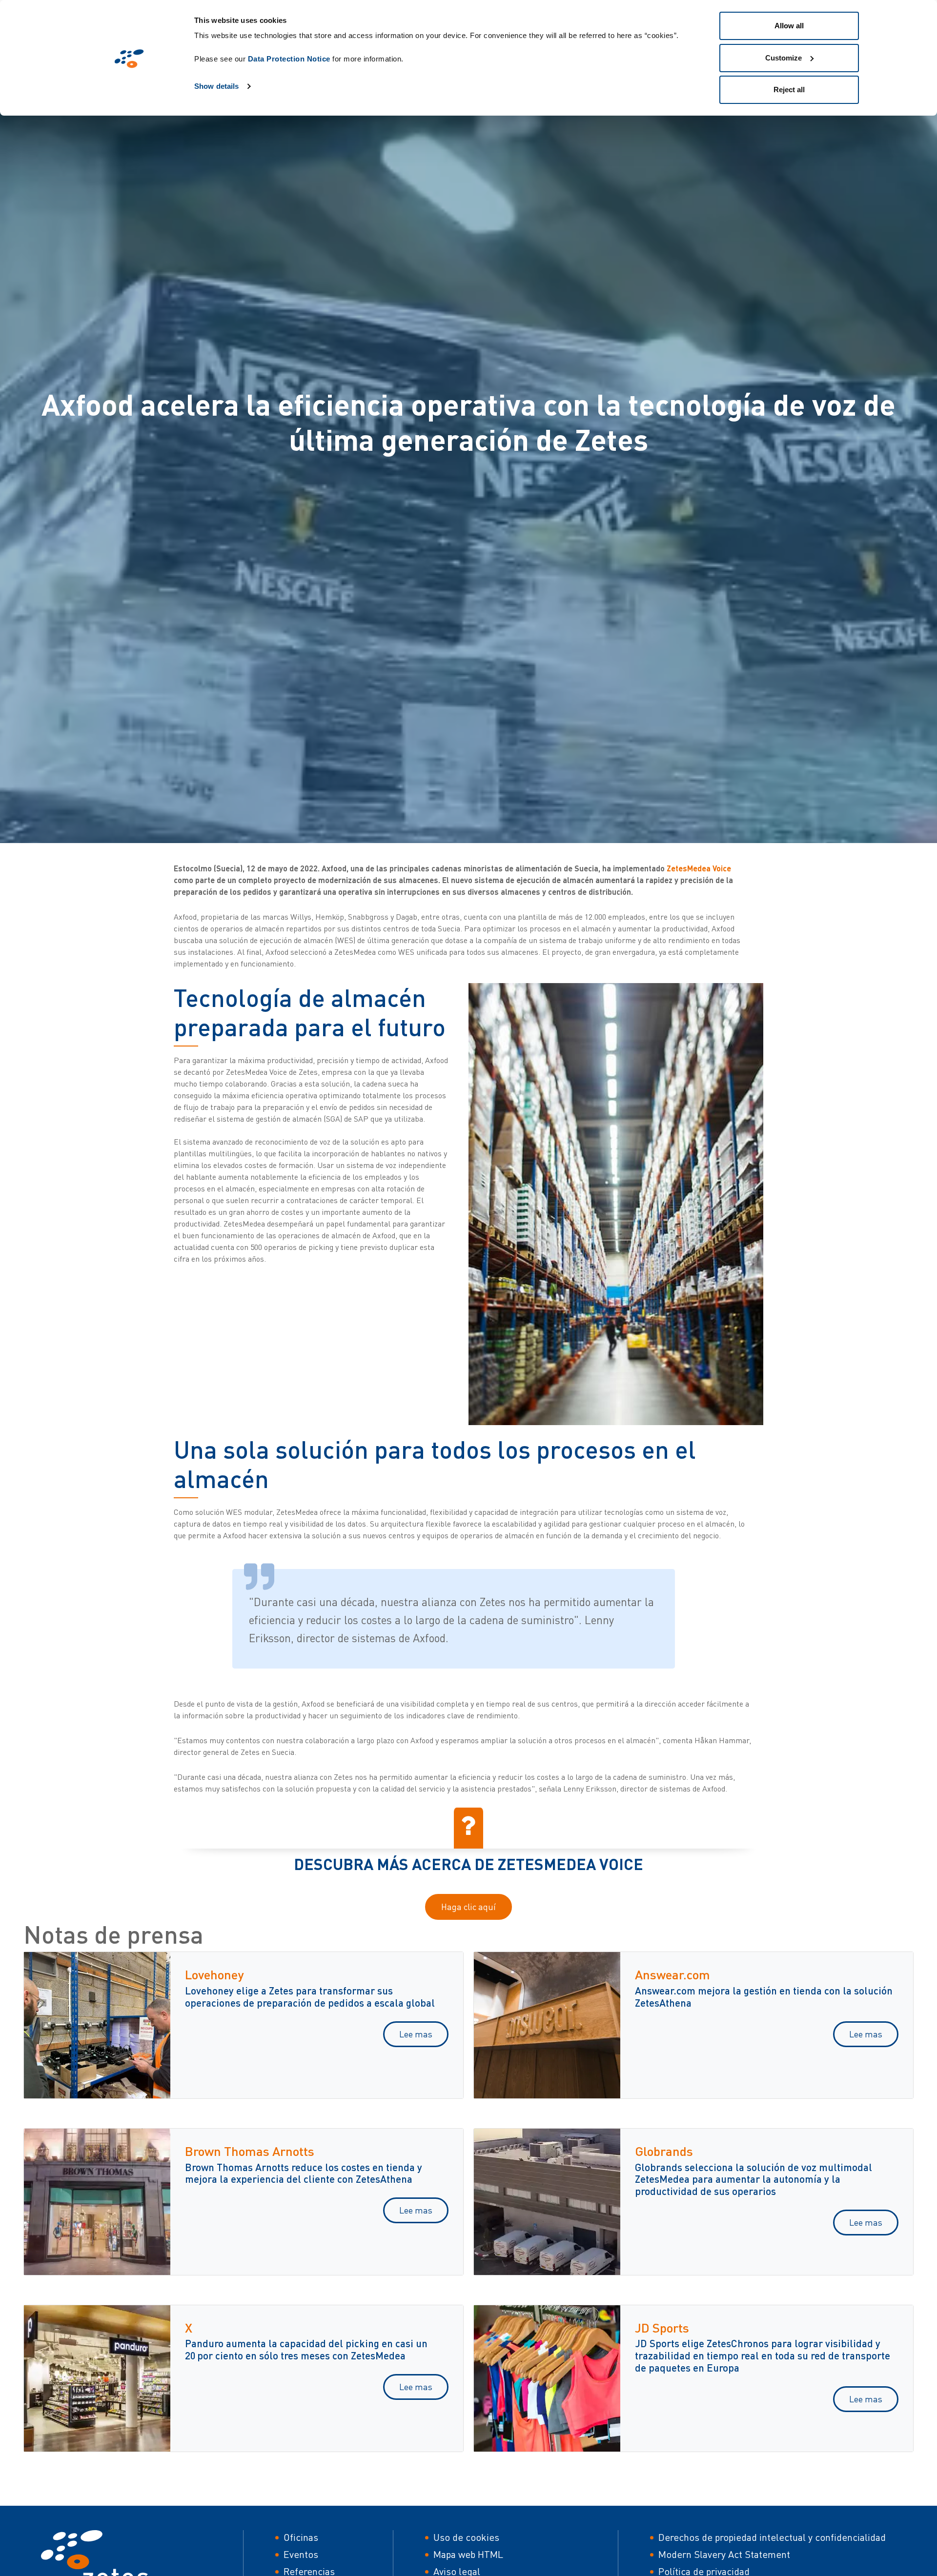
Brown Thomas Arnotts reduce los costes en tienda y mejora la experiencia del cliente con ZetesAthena (304, 2173)
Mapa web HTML (468, 2554)
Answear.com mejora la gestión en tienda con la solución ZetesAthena (764, 1996)
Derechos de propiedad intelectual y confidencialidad (772, 2537)
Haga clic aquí (468, 1907)
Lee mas (416, 2034)
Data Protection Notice (289, 59)
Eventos (301, 2554)
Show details (216, 86)
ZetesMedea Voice (699, 868)
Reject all (789, 90)
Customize (784, 58)
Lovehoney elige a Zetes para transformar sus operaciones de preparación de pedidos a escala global (310, 1996)
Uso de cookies (466, 2537)
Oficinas (301, 2537)
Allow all (789, 26)
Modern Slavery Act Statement (724, 2554)
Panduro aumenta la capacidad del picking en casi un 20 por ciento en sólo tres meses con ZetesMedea (306, 2349)
